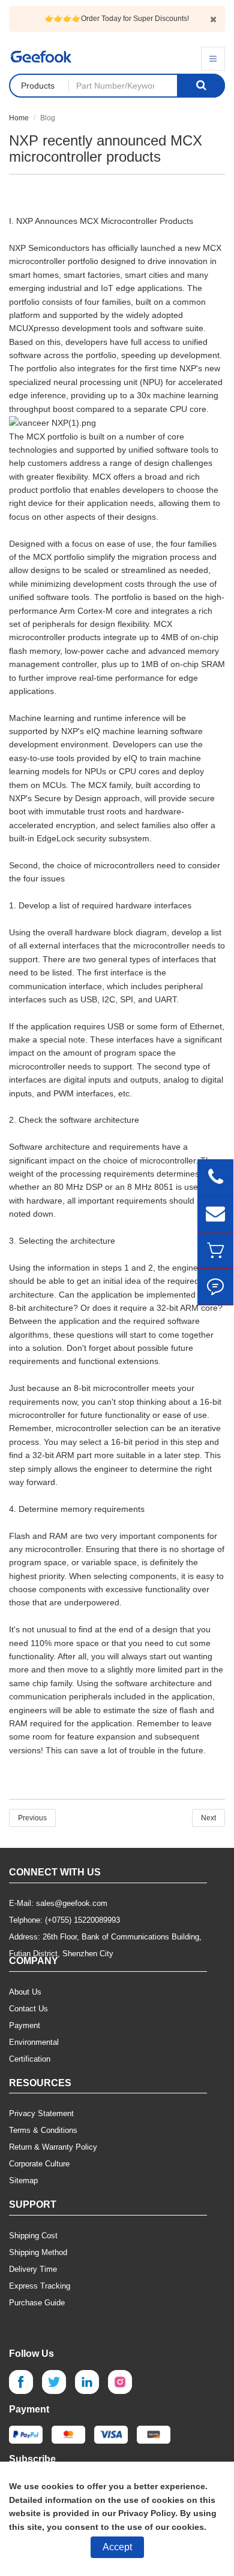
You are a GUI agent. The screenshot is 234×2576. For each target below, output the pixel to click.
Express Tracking (40, 2286)
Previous (32, 1818)
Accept (117, 2547)
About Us (25, 1992)
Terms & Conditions (43, 2130)
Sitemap (23, 2180)
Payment (25, 2025)
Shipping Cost (33, 2236)
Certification (30, 2059)
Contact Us (28, 2009)
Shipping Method (38, 2252)
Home (19, 118)
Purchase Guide (37, 2303)
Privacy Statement (41, 2113)
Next (208, 1818)
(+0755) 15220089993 (82, 1920)
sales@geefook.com (72, 1903)
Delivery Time (33, 2269)
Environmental (34, 2042)
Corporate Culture (39, 2164)
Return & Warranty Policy (53, 2147)
